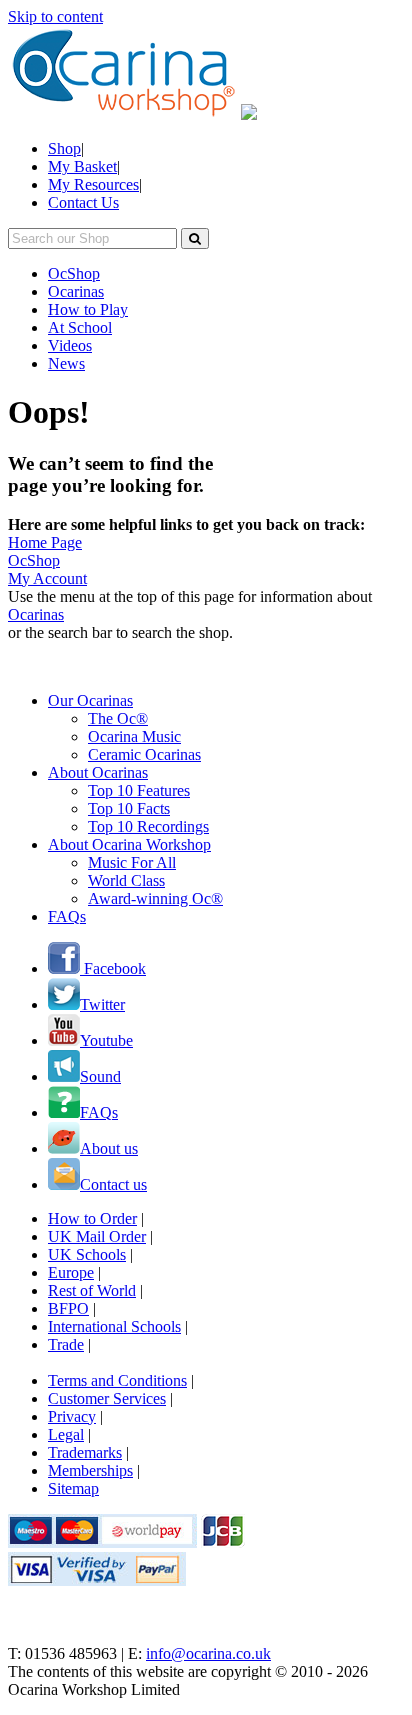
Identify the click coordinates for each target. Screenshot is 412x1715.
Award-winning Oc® (155, 898)
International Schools (114, 1326)
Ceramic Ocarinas (144, 754)
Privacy (72, 1416)
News (66, 363)
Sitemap (73, 1488)
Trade (66, 1344)
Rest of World (92, 1290)
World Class (126, 880)
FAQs (67, 916)
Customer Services (107, 1398)
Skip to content (55, 16)
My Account (47, 578)
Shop (64, 148)
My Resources (93, 184)
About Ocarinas (98, 772)
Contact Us (83, 202)
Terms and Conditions (117, 1380)
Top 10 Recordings (148, 826)
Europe (71, 1272)
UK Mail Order (97, 1236)
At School (80, 327)
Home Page (45, 542)
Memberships (90, 1470)
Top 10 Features (139, 790)
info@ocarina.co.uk (208, 1653)
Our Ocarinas (90, 700)
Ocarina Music (134, 736)
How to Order (92, 1218)
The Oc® (118, 718)
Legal (66, 1434)
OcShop (74, 273)
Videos (70, 345)
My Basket (82, 166)
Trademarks (85, 1452)
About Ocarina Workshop (129, 844)
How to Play (88, 309)
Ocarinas (76, 291)
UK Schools (87, 1254)
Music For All (132, 862)
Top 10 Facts (129, 808)
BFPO (68, 1308)
